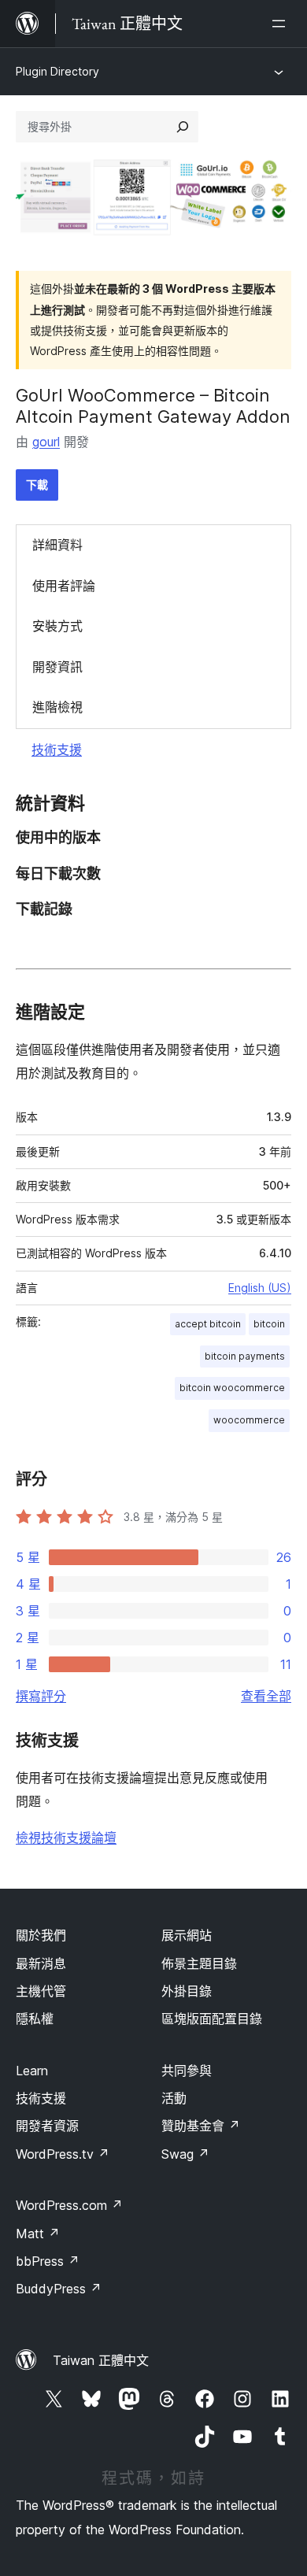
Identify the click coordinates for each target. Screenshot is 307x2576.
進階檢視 (57, 707)
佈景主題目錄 (199, 1963)
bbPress (48, 2261)
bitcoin (269, 1324)
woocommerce (249, 1420)
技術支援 (57, 749)
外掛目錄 (187, 1991)
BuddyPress (59, 2289)
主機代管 (41, 1991)
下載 (37, 485)
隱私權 (35, 2019)
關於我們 (41, 1935)
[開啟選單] (282, 24)
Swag (185, 2154)
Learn (32, 2071)
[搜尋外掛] (183, 127)
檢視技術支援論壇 (66, 1838)
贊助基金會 (201, 2126)
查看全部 (266, 1696)
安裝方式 (57, 626)
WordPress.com (69, 2205)
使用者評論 (64, 586)
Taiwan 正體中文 (101, 2360)
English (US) (260, 1288)
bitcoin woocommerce (232, 1388)
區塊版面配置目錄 (212, 2019)
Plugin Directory (57, 71)
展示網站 (187, 1935)
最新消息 (41, 1963)
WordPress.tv (63, 2154)
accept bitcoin (208, 1324)
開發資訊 (57, 667)
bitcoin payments (245, 1356)
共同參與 (187, 2071)
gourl (46, 442)
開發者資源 (47, 2126)
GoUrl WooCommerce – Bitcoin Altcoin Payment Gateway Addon (153, 405)
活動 (174, 2098)
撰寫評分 (41, 1696)
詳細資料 (57, 545)
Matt (38, 2234)
